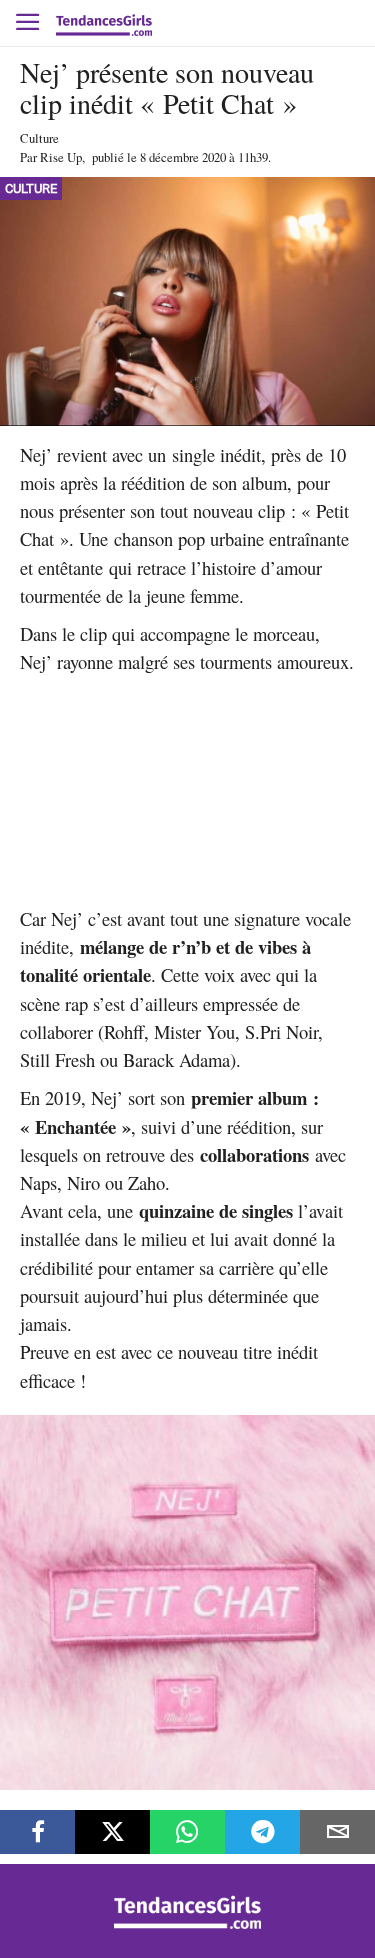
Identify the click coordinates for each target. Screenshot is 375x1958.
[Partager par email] (337, 1832)
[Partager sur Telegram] (262, 1832)
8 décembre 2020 (183, 157)
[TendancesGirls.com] (188, 1923)
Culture (39, 138)
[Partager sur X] (112, 1832)
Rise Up (61, 157)
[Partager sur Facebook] (37, 1832)
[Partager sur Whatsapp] (187, 1832)
